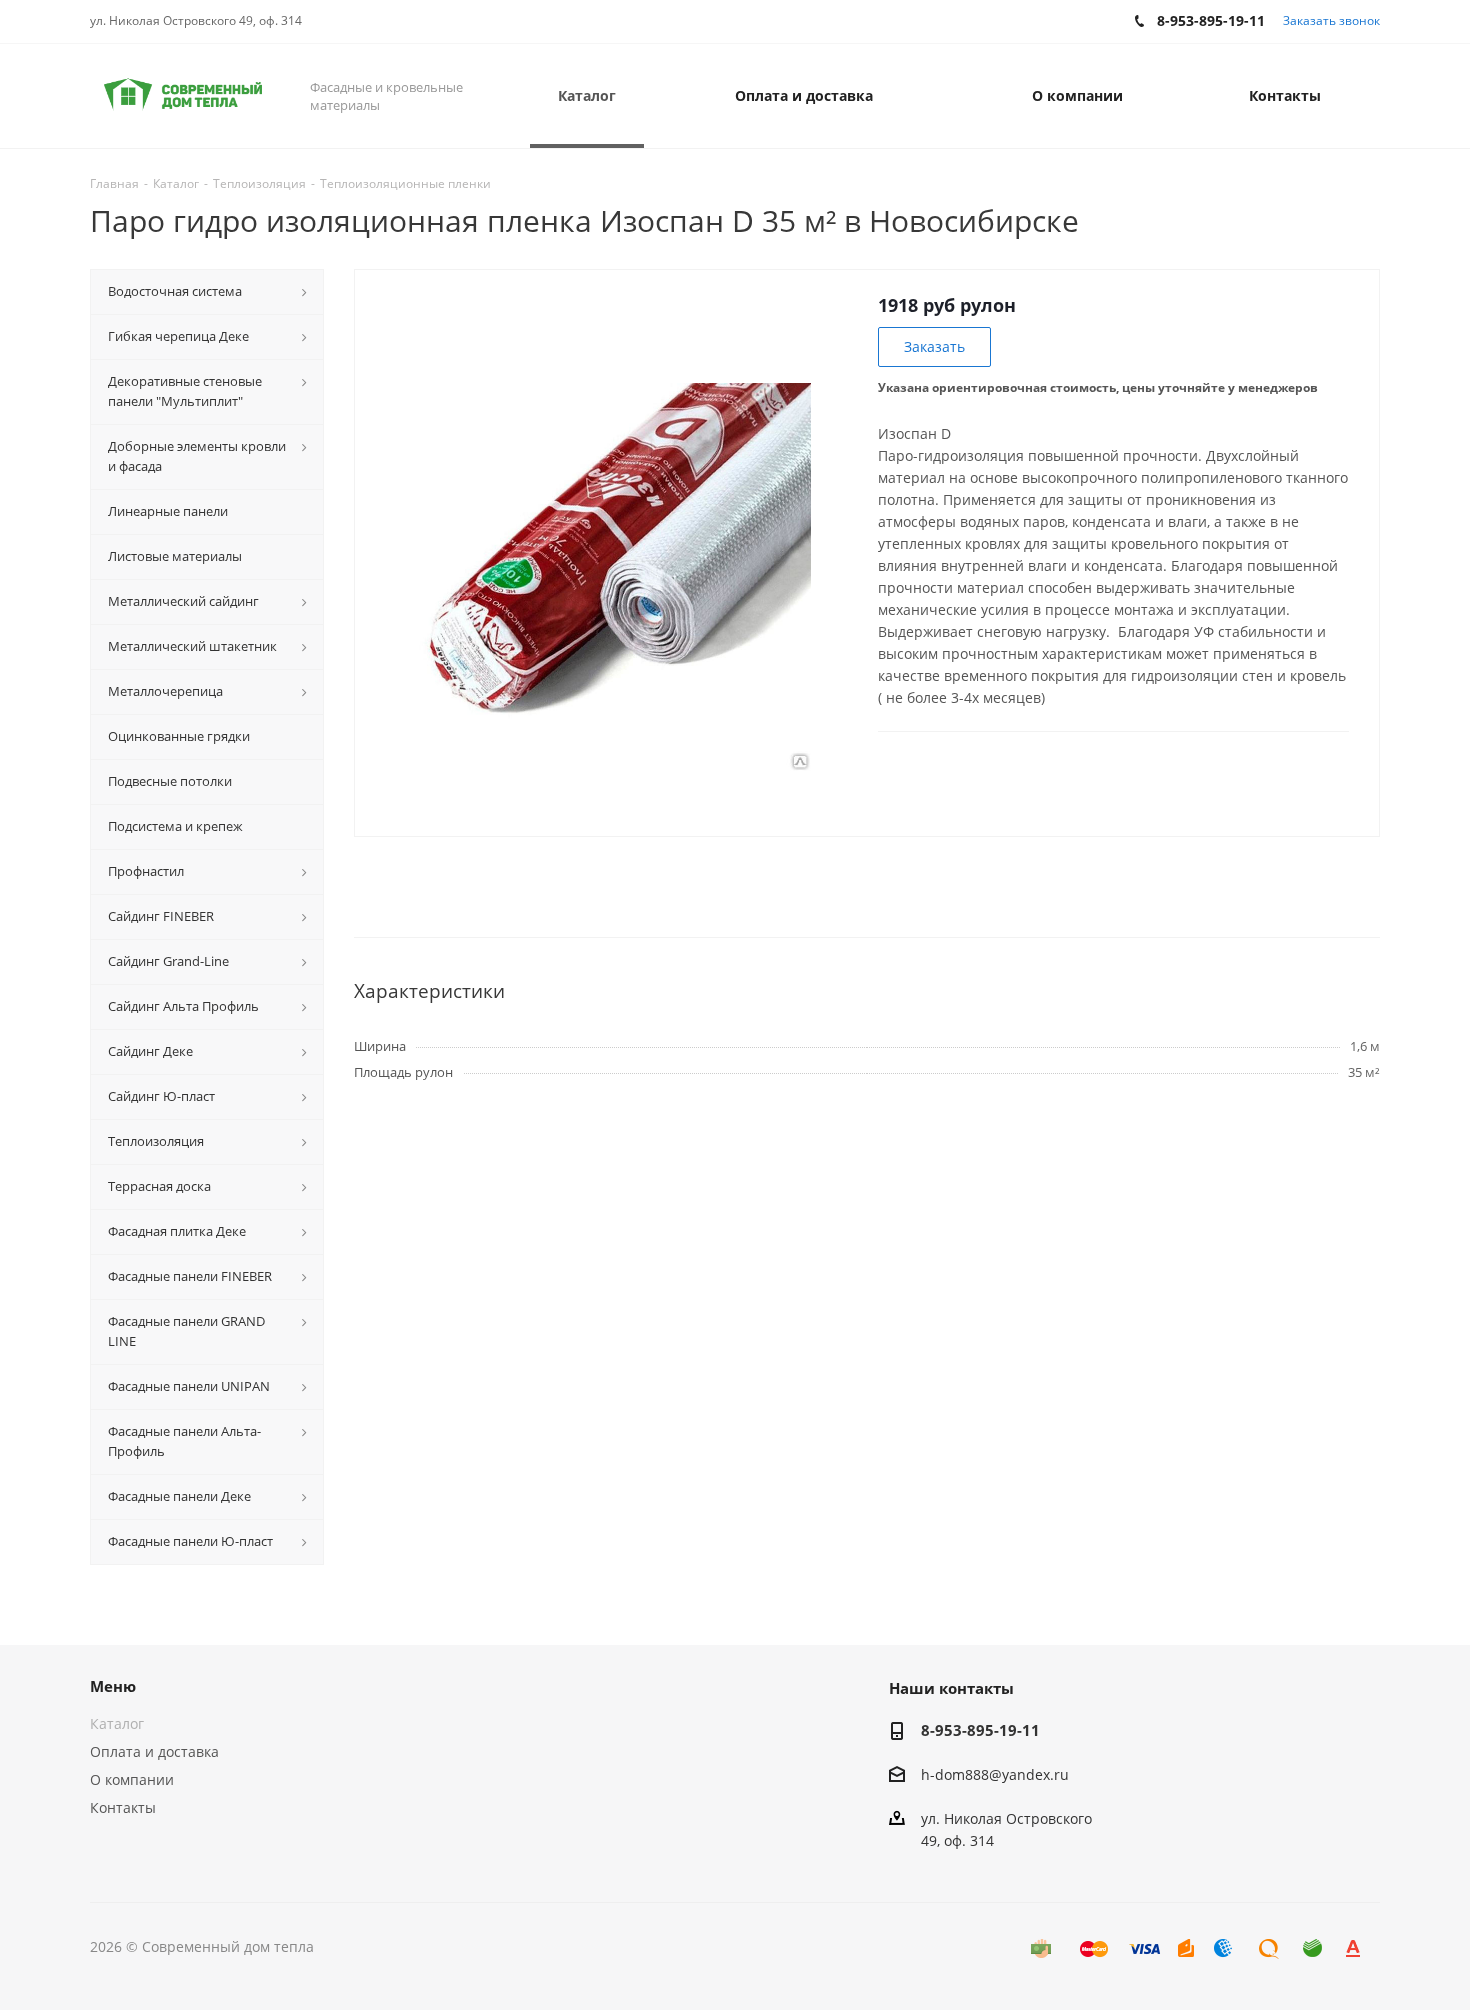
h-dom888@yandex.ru (995, 1774)
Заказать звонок (1331, 20)
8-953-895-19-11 (980, 1730)
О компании (132, 1779)
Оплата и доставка (154, 1751)
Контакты (123, 1807)
